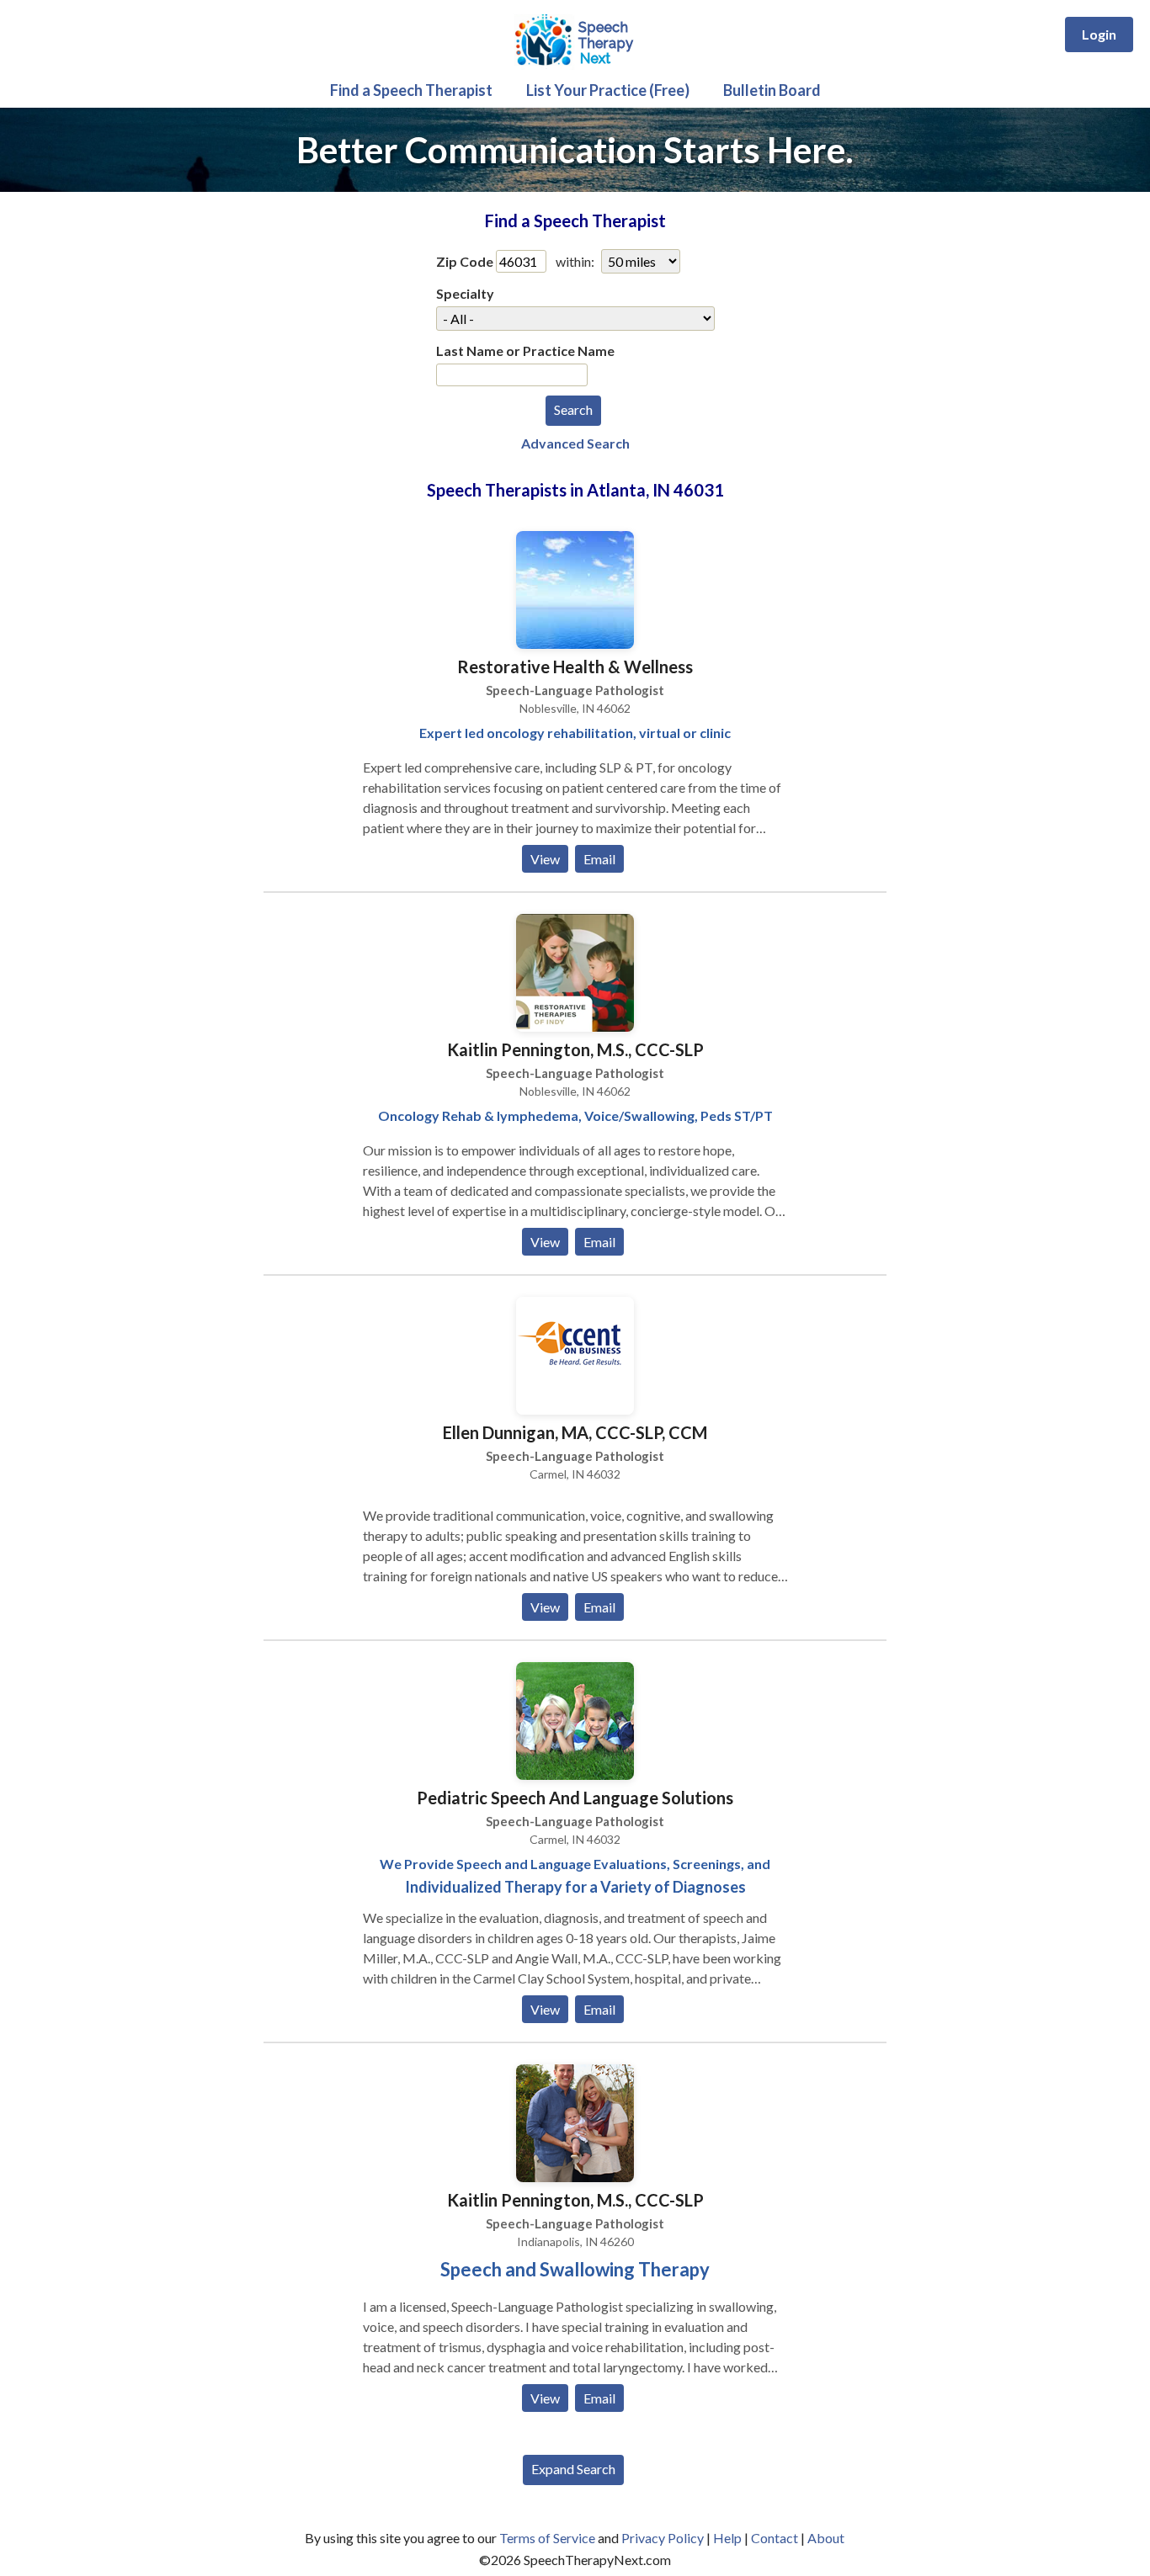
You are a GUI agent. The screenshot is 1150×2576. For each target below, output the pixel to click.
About (826, 2538)
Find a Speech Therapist (411, 90)
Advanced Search (575, 443)
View (545, 859)
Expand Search (573, 2469)
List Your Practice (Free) (608, 90)
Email (599, 859)
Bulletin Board (772, 90)
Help (727, 2538)
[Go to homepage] (575, 67)
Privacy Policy (663, 2538)
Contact (775, 2538)
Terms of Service (547, 2538)
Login (1099, 34)
